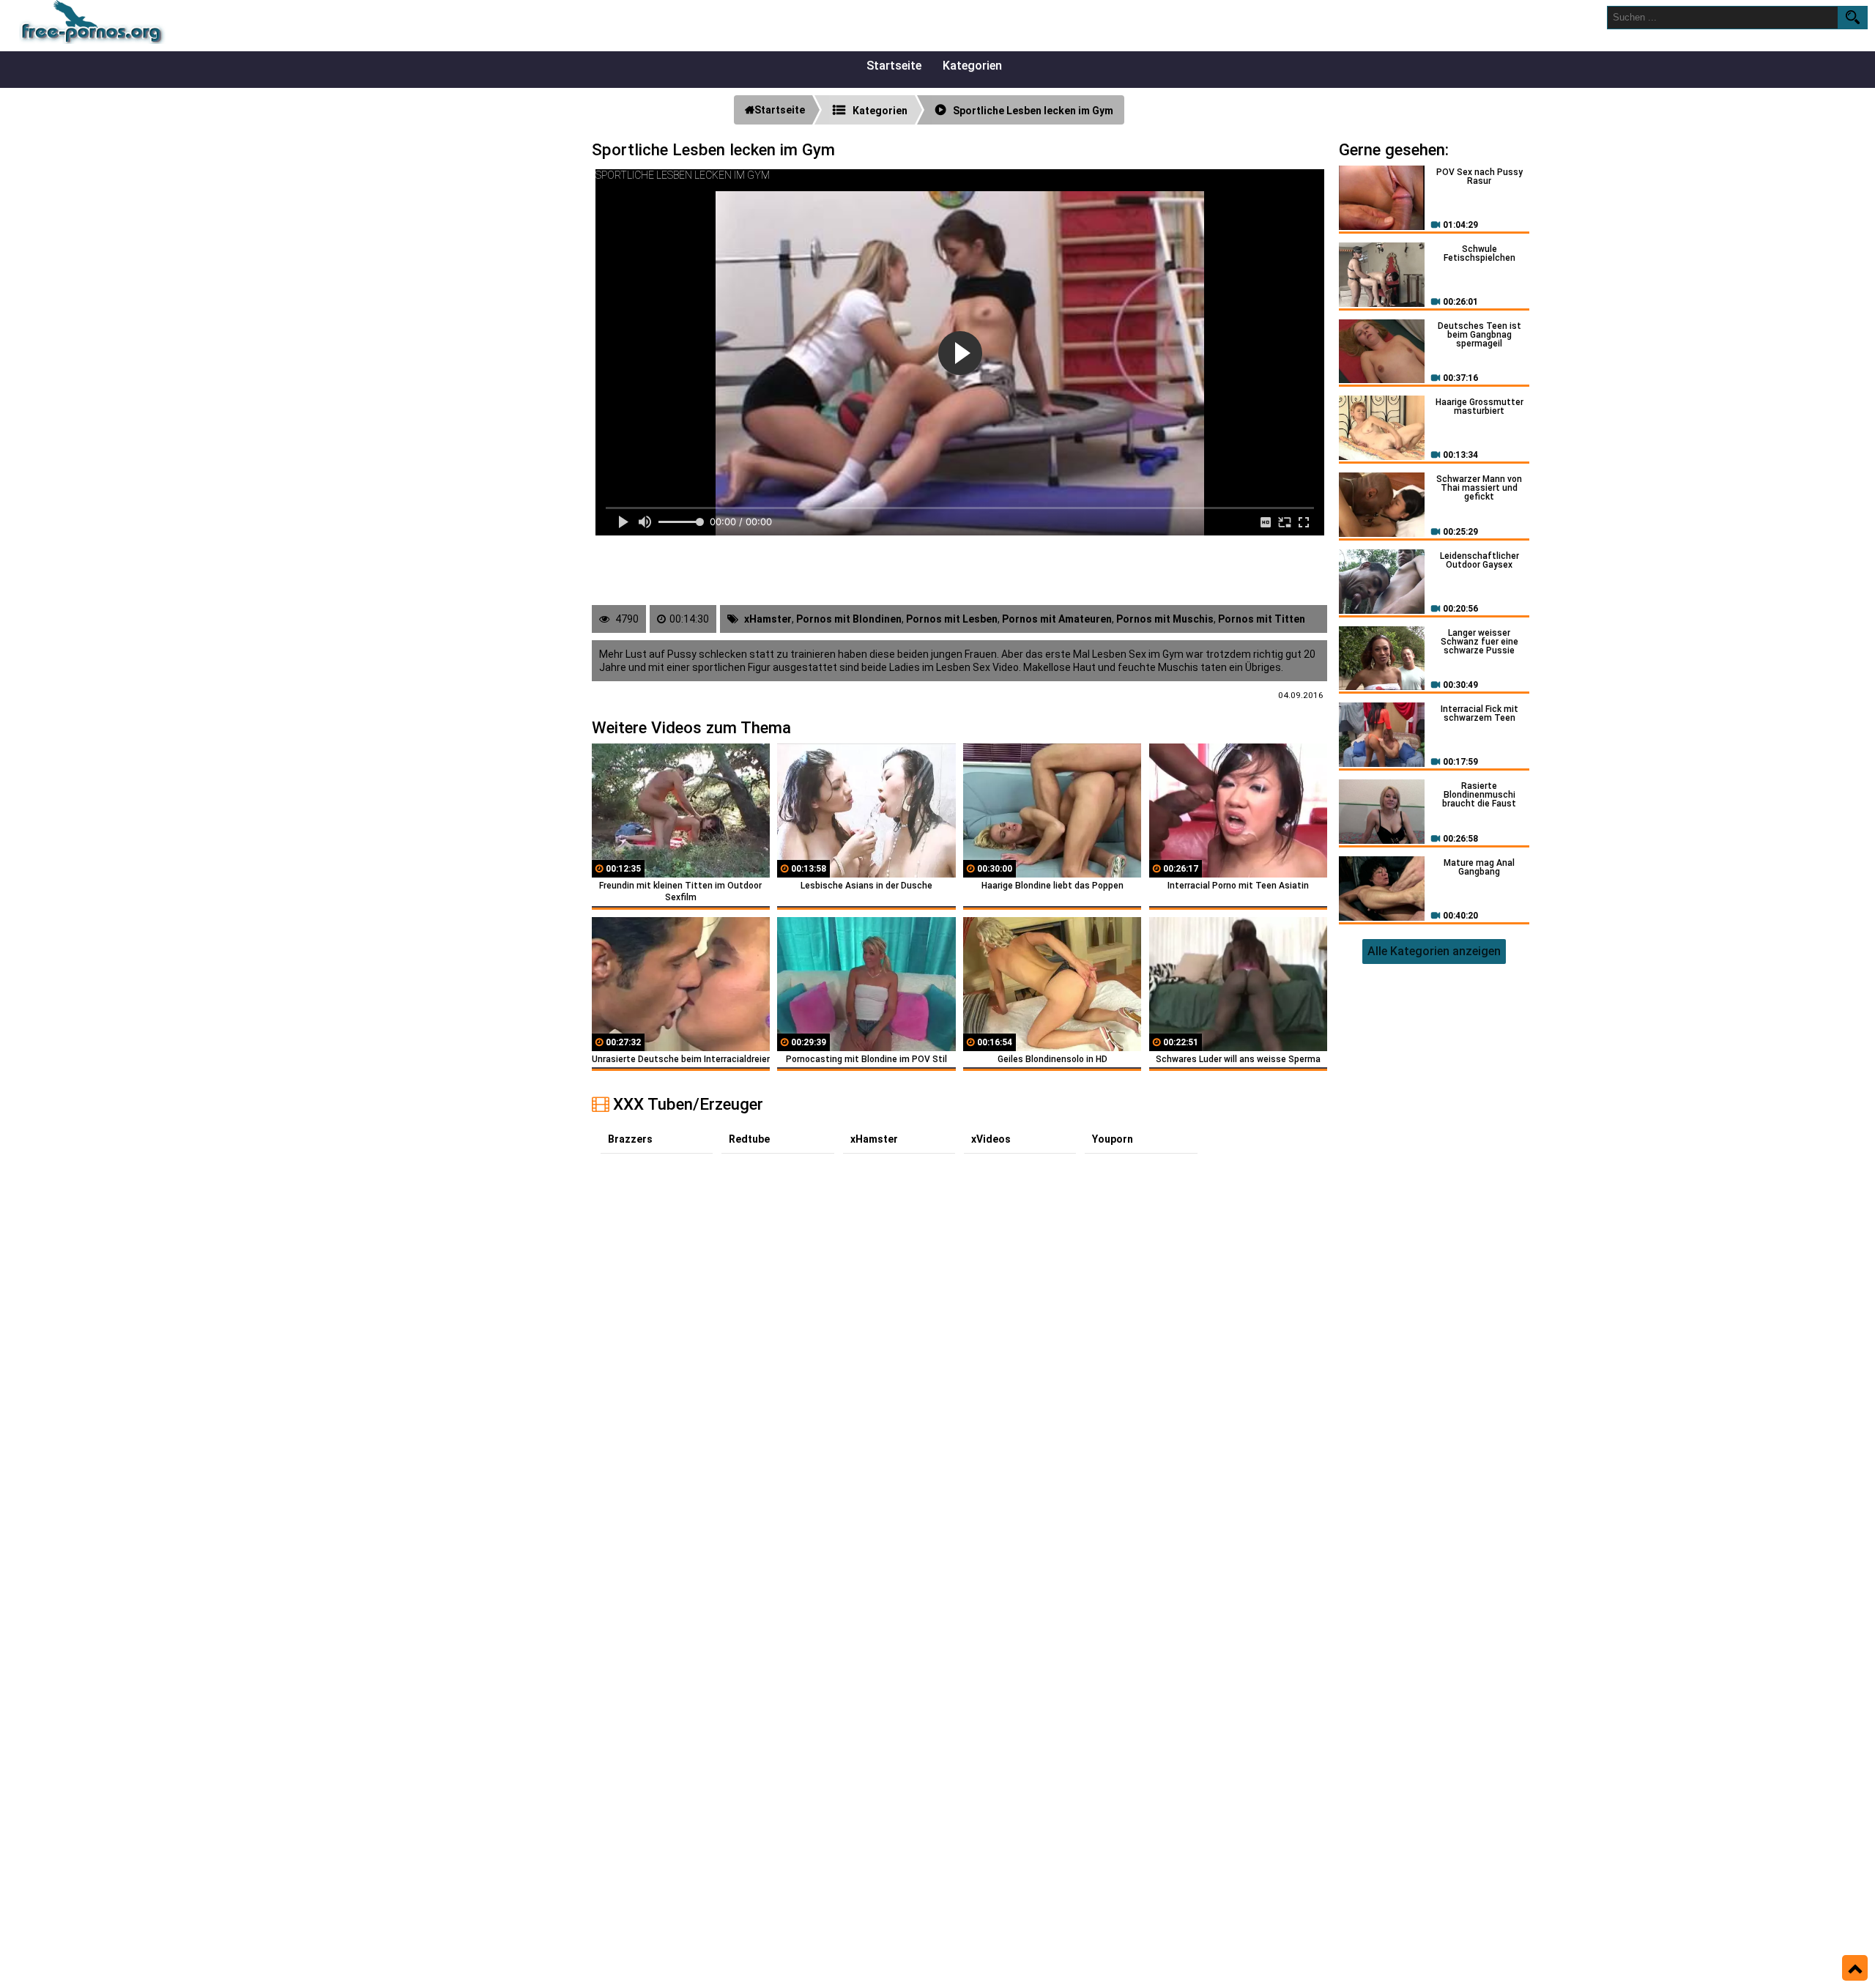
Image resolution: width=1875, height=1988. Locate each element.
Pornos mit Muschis (1165, 619)
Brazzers (630, 1139)
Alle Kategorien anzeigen (1434, 951)
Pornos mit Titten (1262, 619)
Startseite (894, 66)
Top (1855, 1968)
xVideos (991, 1139)
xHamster (768, 619)
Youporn (1113, 1139)
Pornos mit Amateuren (1057, 619)
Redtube (749, 1139)
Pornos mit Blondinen (849, 619)
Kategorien (972, 66)
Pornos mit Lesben (952, 619)
